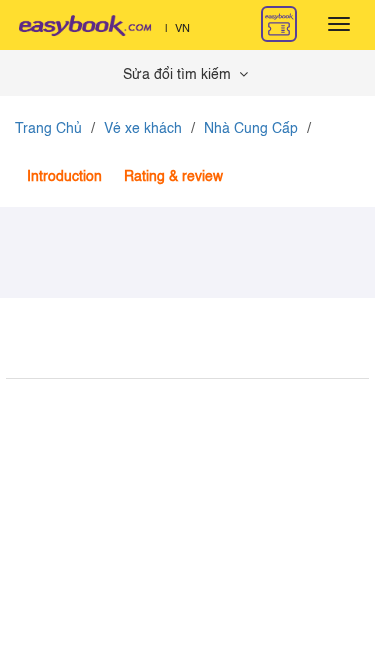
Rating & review (173, 177)
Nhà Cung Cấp (251, 129)
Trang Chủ (48, 129)
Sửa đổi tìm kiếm (179, 75)
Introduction (64, 177)
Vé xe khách (143, 129)
